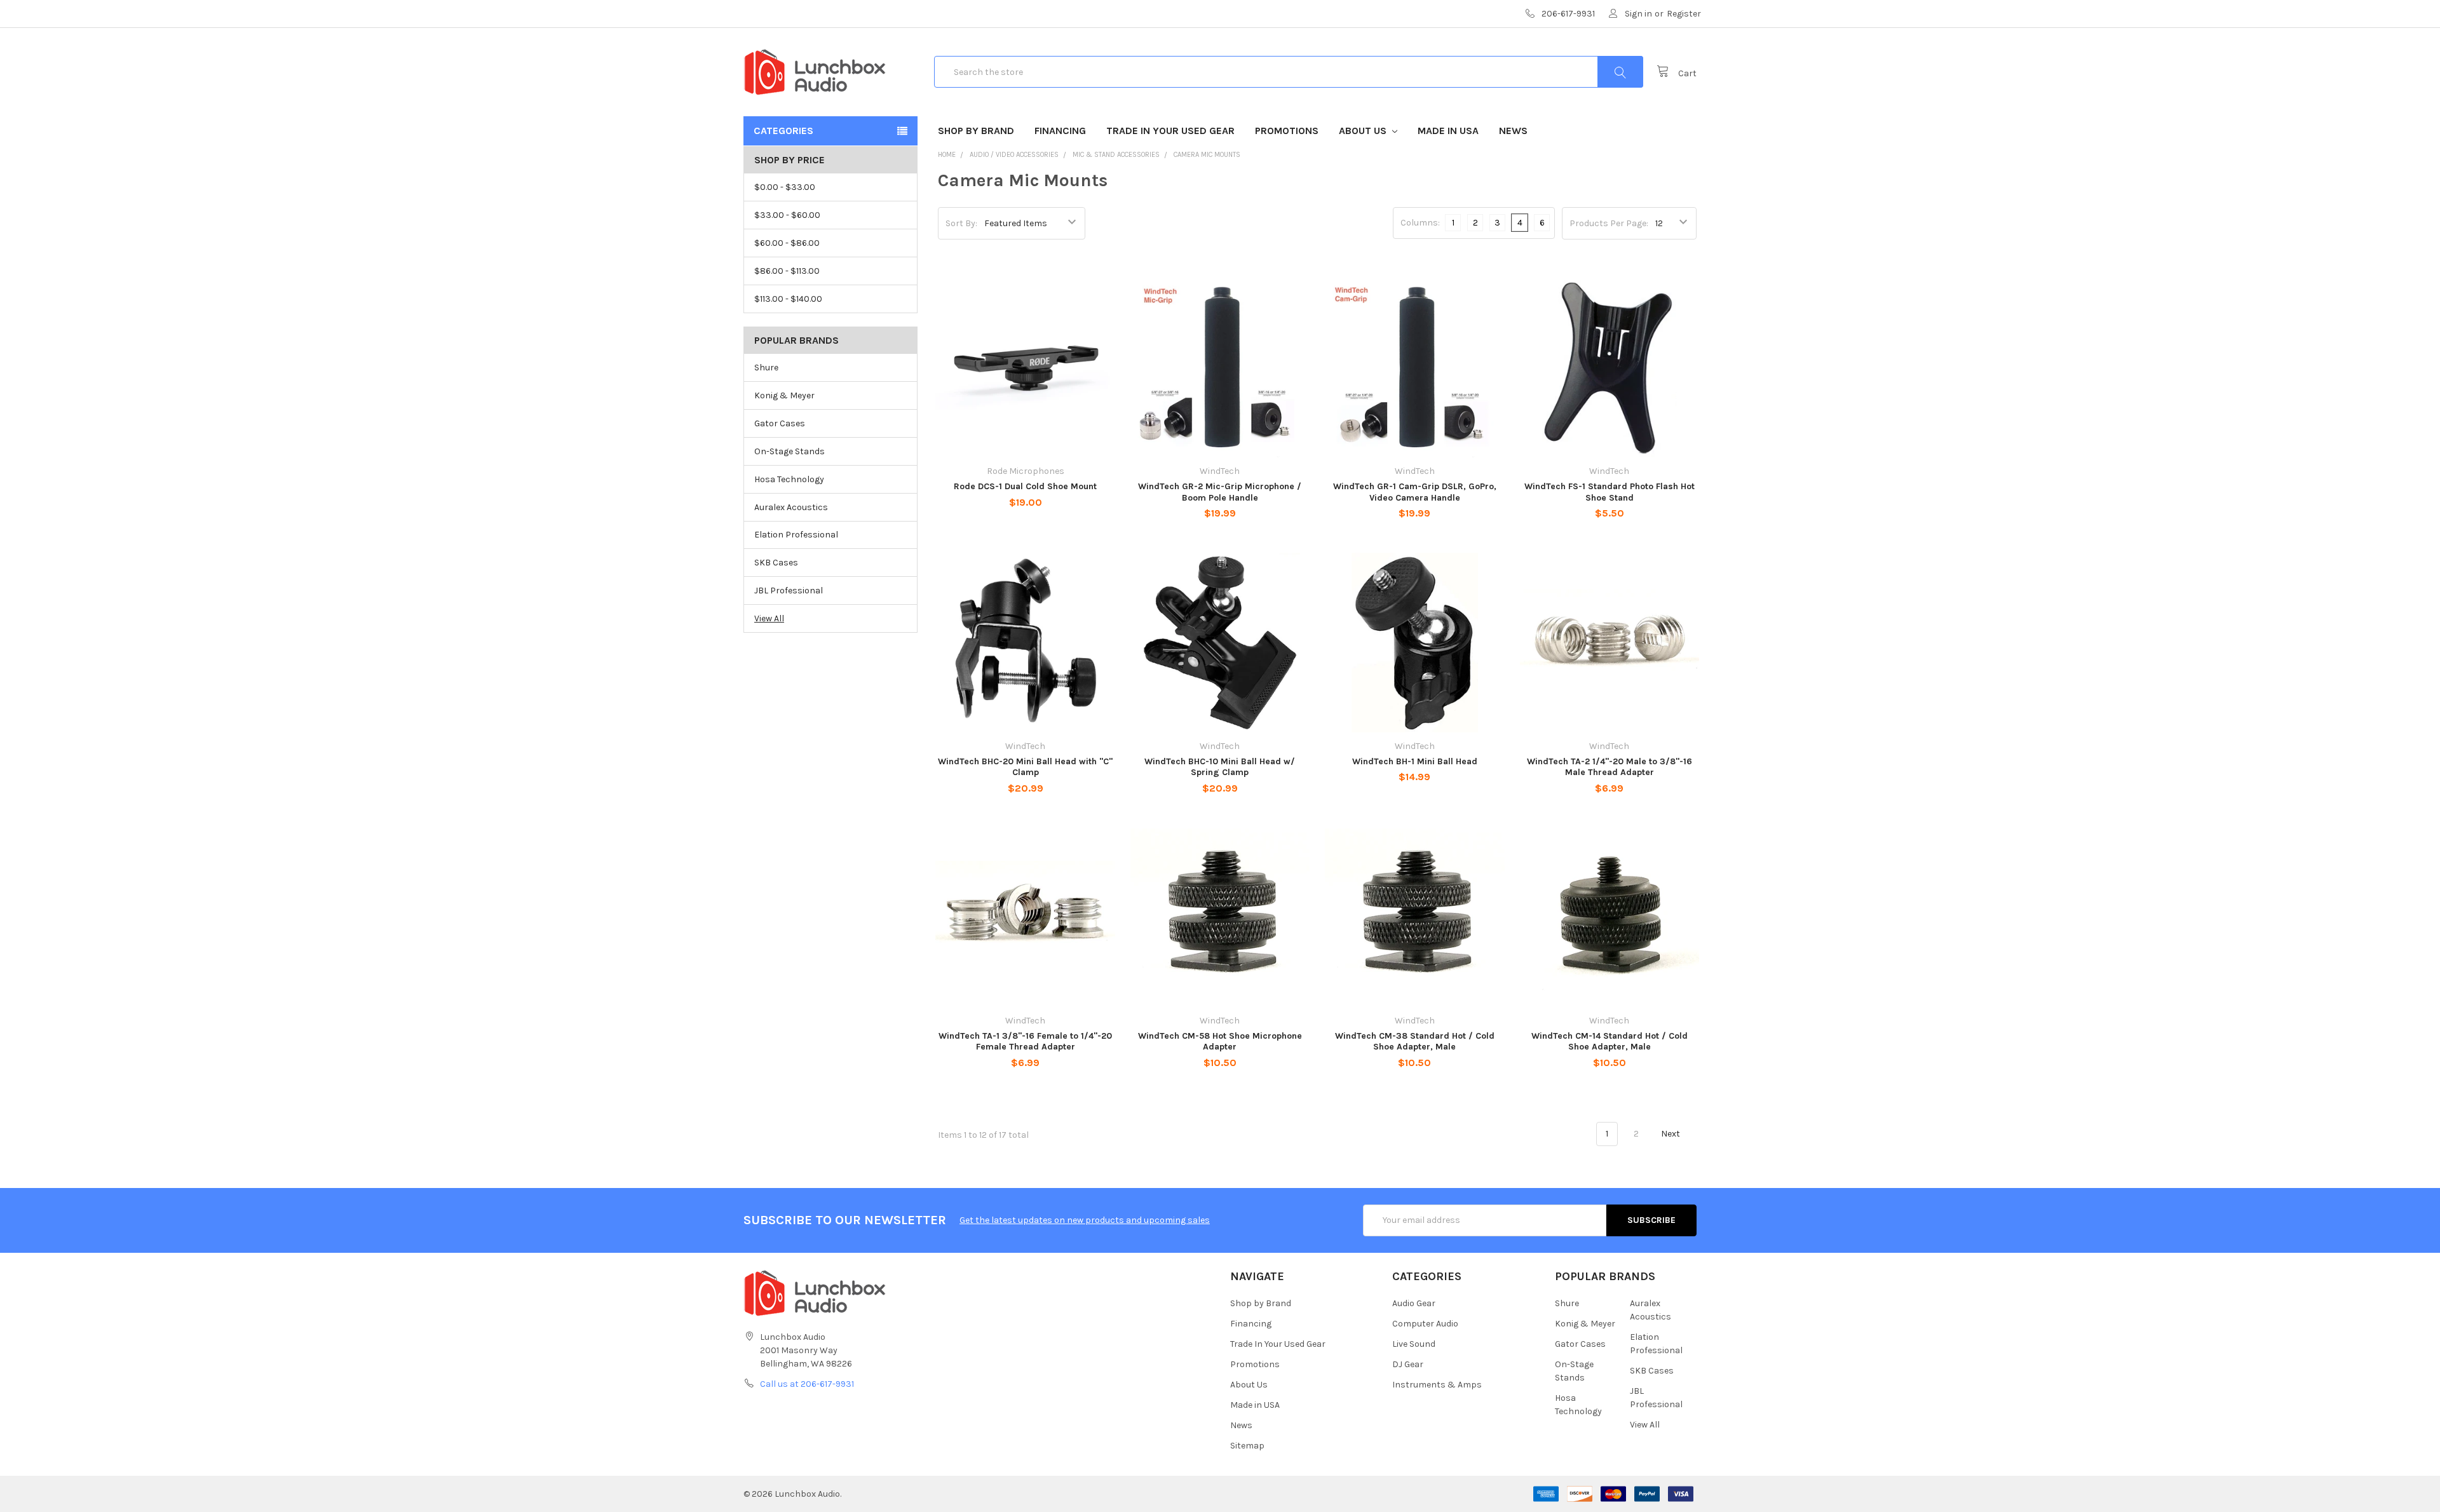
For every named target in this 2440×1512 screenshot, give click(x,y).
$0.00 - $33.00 (785, 187)
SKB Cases (776, 563)
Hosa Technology (789, 479)
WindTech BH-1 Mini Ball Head (1415, 761)
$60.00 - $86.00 (787, 243)
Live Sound (1414, 1344)
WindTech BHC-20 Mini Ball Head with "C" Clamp (1025, 767)
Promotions (1287, 131)
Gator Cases (780, 423)
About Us (1364, 131)
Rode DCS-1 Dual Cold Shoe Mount (1025, 486)
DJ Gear (1408, 1364)
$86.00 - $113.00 (787, 271)
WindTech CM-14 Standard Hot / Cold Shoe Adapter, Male (1610, 1042)
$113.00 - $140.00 (788, 299)
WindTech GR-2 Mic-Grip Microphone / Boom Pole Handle (1220, 492)
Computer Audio (1425, 1324)
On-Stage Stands (790, 451)
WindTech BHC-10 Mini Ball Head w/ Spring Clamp (1220, 767)
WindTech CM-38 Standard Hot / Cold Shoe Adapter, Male (1415, 1042)
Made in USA (1448, 131)
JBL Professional (789, 591)
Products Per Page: (1609, 223)
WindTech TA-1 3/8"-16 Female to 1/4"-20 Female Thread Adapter (1025, 1042)
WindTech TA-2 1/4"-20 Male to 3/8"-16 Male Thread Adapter (1610, 767)
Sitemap (1247, 1446)
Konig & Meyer (784, 395)
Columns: (1420, 223)
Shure (766, 368)
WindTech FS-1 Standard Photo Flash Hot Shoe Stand (1610, 492)
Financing (1060, 131)
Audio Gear (1414, 1303)
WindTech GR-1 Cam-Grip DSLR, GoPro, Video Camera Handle (1415, 492)
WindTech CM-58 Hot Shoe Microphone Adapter (1220, 1042)
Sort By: (961, 223)
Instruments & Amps (1437, 1385)
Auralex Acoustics (791, 507)
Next (1671, 1134)
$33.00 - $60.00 (787, 215)
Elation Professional (796, 535)
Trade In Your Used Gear (1170, 131)
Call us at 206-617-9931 (807, 1384)
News (1513, 131)
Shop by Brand (976, 131)
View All (769, 618)
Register (1684, 14)
